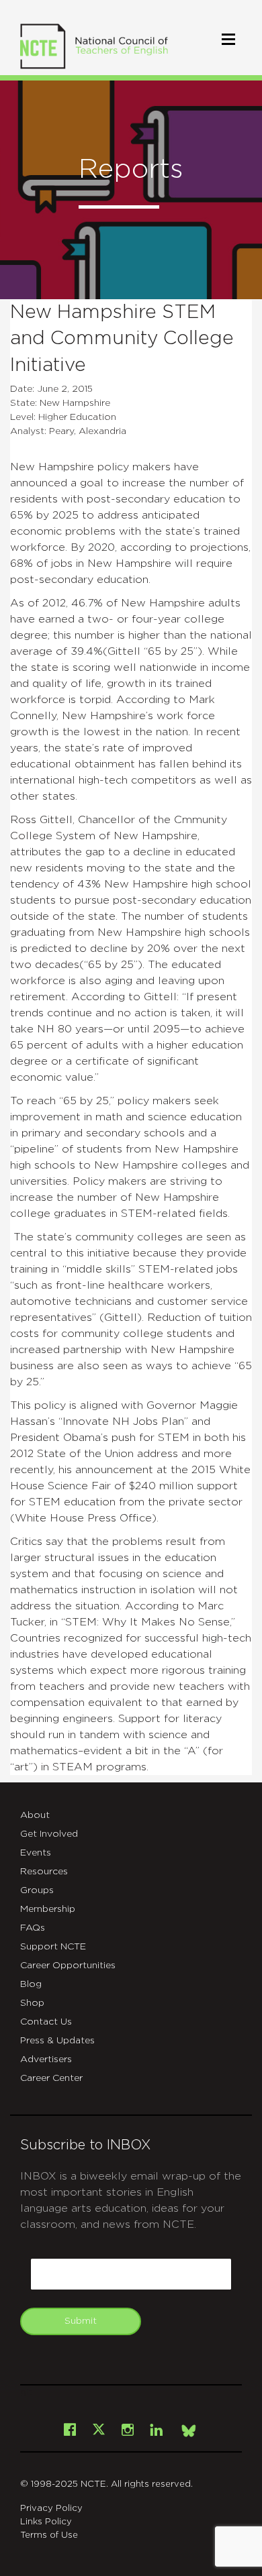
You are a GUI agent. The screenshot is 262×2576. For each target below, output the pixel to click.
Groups (37, 1890)
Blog (31, 1984)
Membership (48, 1909)
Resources (44, 1872)
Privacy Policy (51, 2509)
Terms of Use (49, 2535)
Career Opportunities (68, 1966)
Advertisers (46, 2059)
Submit (81, 2321)
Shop (32, 2003)
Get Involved (49, 1834)
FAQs (33, 1928)
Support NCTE (53, 1947)
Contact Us (46, 2022)
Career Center (51, 2078)
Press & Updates (57, 2041)
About (35, 1815)
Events (36, 1853)
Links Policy (46, 2522)
